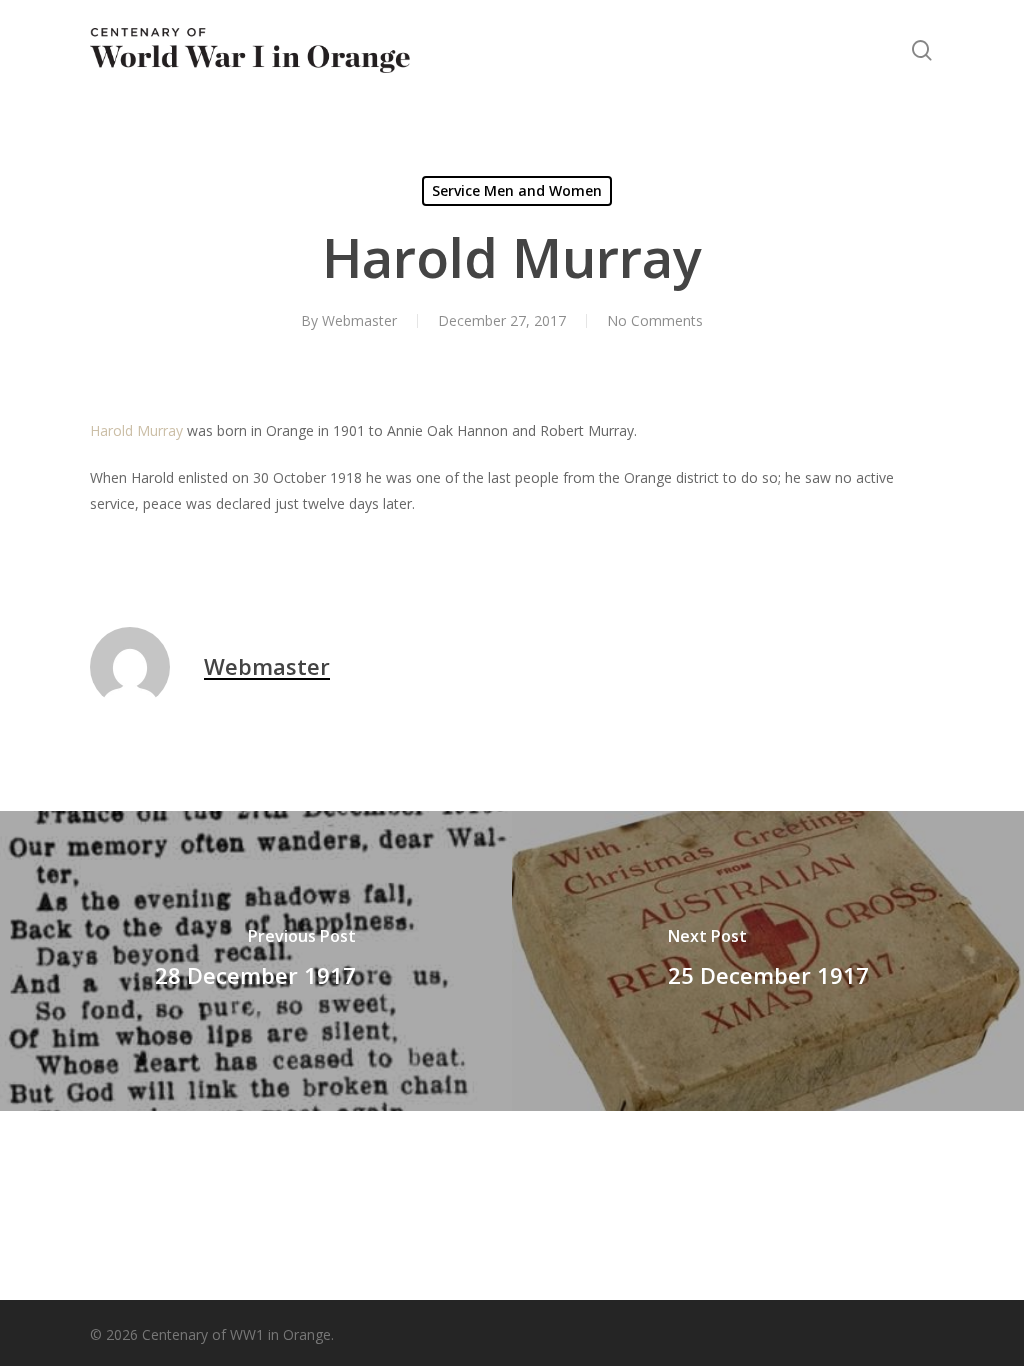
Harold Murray (136, 430)
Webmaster (359, 320)
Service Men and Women (517, 190)
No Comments (655, 320)
